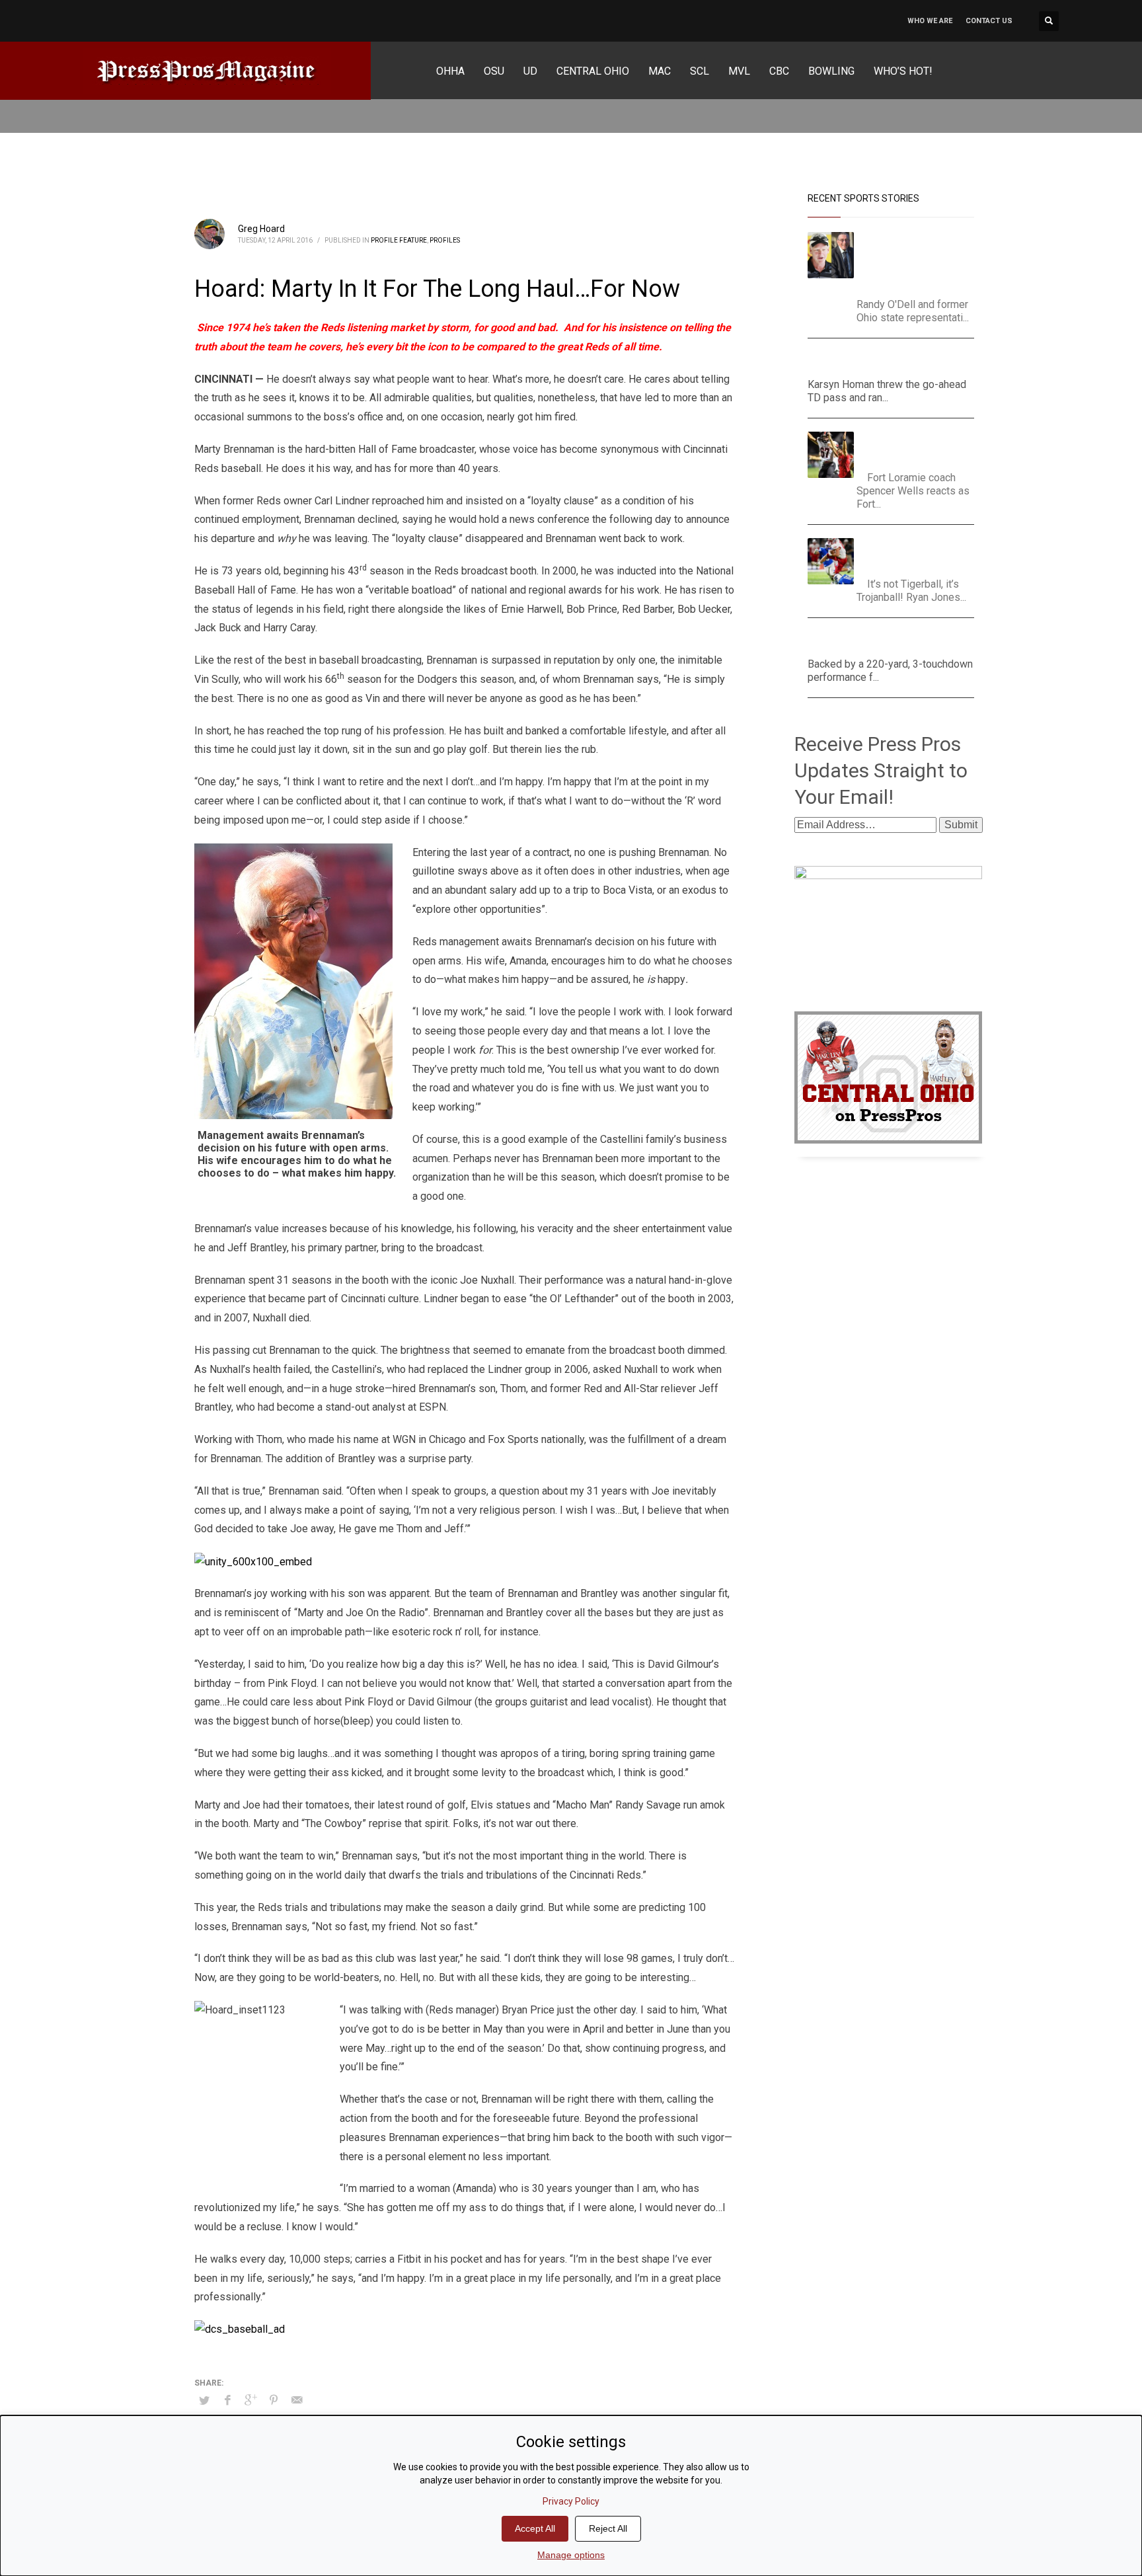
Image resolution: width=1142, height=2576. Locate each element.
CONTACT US (989, 21)
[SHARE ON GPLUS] (250, 2400)
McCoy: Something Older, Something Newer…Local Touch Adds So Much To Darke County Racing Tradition (920, 261)
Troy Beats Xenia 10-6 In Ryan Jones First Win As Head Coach (917, 554)
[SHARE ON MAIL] (297, 2400)
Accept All (535, 2528)
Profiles (445, 240)
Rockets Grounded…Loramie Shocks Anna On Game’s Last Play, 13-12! (919, 448)
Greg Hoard (261, 229)
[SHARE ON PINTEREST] (274, 2400)
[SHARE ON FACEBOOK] (227, 2400)
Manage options (571, 2555)
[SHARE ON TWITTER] (204, 2401)
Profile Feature (399, 240)
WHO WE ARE (930, 21)
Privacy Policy (571, 2501)
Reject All (608, 2528)
